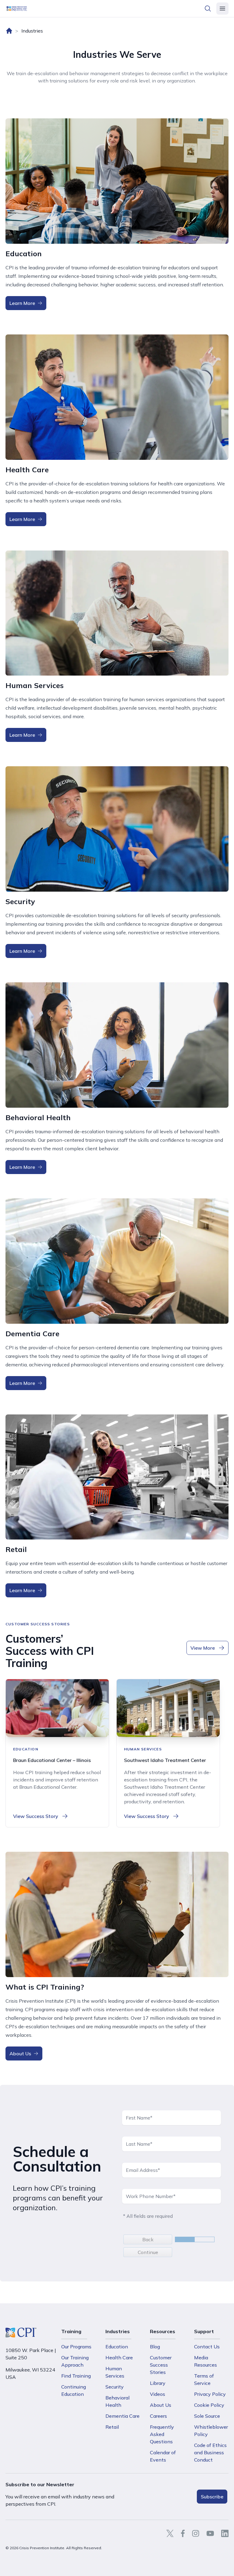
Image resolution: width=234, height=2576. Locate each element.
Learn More (22, 303)
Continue (148, 2252)
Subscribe (212, 2497)
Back (148, 2239)
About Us (20, 2053)
